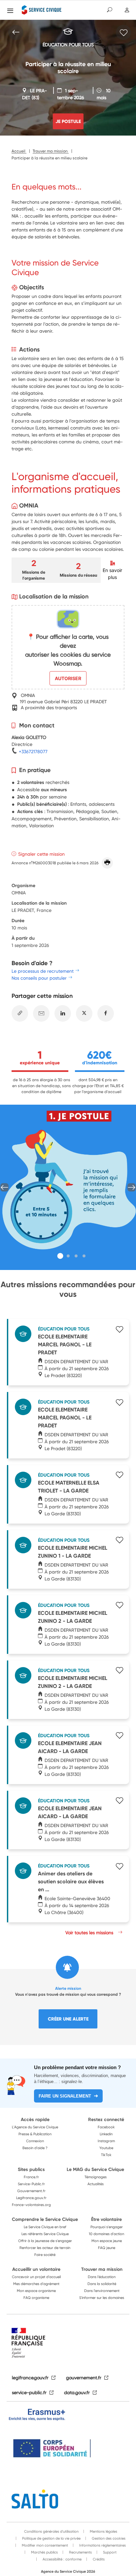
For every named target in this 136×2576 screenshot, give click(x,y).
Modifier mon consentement (44, 2545)
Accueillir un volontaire (36, 2269)
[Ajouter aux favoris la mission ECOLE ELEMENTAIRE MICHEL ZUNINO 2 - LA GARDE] (119, 1606)
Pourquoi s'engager (107, 2227)
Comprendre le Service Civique (45, 2219)
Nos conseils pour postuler (39, 978)
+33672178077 (33, 751)
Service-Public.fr (31, 2184)
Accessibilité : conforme (62, 2559)
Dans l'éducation (102, 2277)
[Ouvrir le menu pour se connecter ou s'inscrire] (127, 10)
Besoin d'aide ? (35, 2148)
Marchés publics (44, 2552)
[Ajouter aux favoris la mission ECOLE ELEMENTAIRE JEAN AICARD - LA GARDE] (119, 1736)
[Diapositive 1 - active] (60, 1256)
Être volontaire (106, 2219)
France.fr (31, 2177)
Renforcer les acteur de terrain (45, 2248)
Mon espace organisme (36, 2291)
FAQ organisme (36, 2298)
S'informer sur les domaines (102, 2298)
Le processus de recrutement (43, 971)
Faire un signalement (65, 2096)
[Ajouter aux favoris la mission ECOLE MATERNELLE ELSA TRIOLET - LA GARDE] (119, 1476)
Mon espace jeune (107, 2241)
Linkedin (106, 2134)
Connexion (35, 2141)
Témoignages (96, 2177)
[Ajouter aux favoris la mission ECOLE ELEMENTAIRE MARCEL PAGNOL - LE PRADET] (119, 1330)
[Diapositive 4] (84, 1256)
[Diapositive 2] (68, 1256)
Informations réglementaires (102, 2545)
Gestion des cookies (108, 2538)
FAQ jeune (107, 2248)
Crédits (98, 2559)
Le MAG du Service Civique (95, 2169)
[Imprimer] (107, 863)
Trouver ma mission (102, 2269)
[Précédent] (4, 1187)
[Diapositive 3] (76, 1256)
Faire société (45, 2255)
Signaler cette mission (41, 854)
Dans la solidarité (102, 2284)
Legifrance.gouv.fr (31, 2198)
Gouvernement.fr (31, 2191)
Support (109, 2552)
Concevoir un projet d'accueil (36, 2277)
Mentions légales (103, 2531)
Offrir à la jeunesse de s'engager (45, 2241)
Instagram (106, 2141)
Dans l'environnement (102, 2291)
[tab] (60, 1256)
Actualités (96, 2184)
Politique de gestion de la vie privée (51, 2538)
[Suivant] (132, 1187)
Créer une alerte (68, 2019)
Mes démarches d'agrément (36, 2284)
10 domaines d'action (106, 2234)
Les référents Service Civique (45, 2234)
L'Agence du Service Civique (35, 2127)
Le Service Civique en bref (45, 2227)
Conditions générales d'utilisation (51, 2531)
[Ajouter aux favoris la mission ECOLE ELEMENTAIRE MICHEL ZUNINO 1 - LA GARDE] (119, 1541)
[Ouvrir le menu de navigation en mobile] (10, 11)
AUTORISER (68, 678)
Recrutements (80, 2552)
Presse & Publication (35, 2134)
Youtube (106, 2148)
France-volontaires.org (31, 2205)
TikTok (106, 2155)
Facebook (106, 2127)
